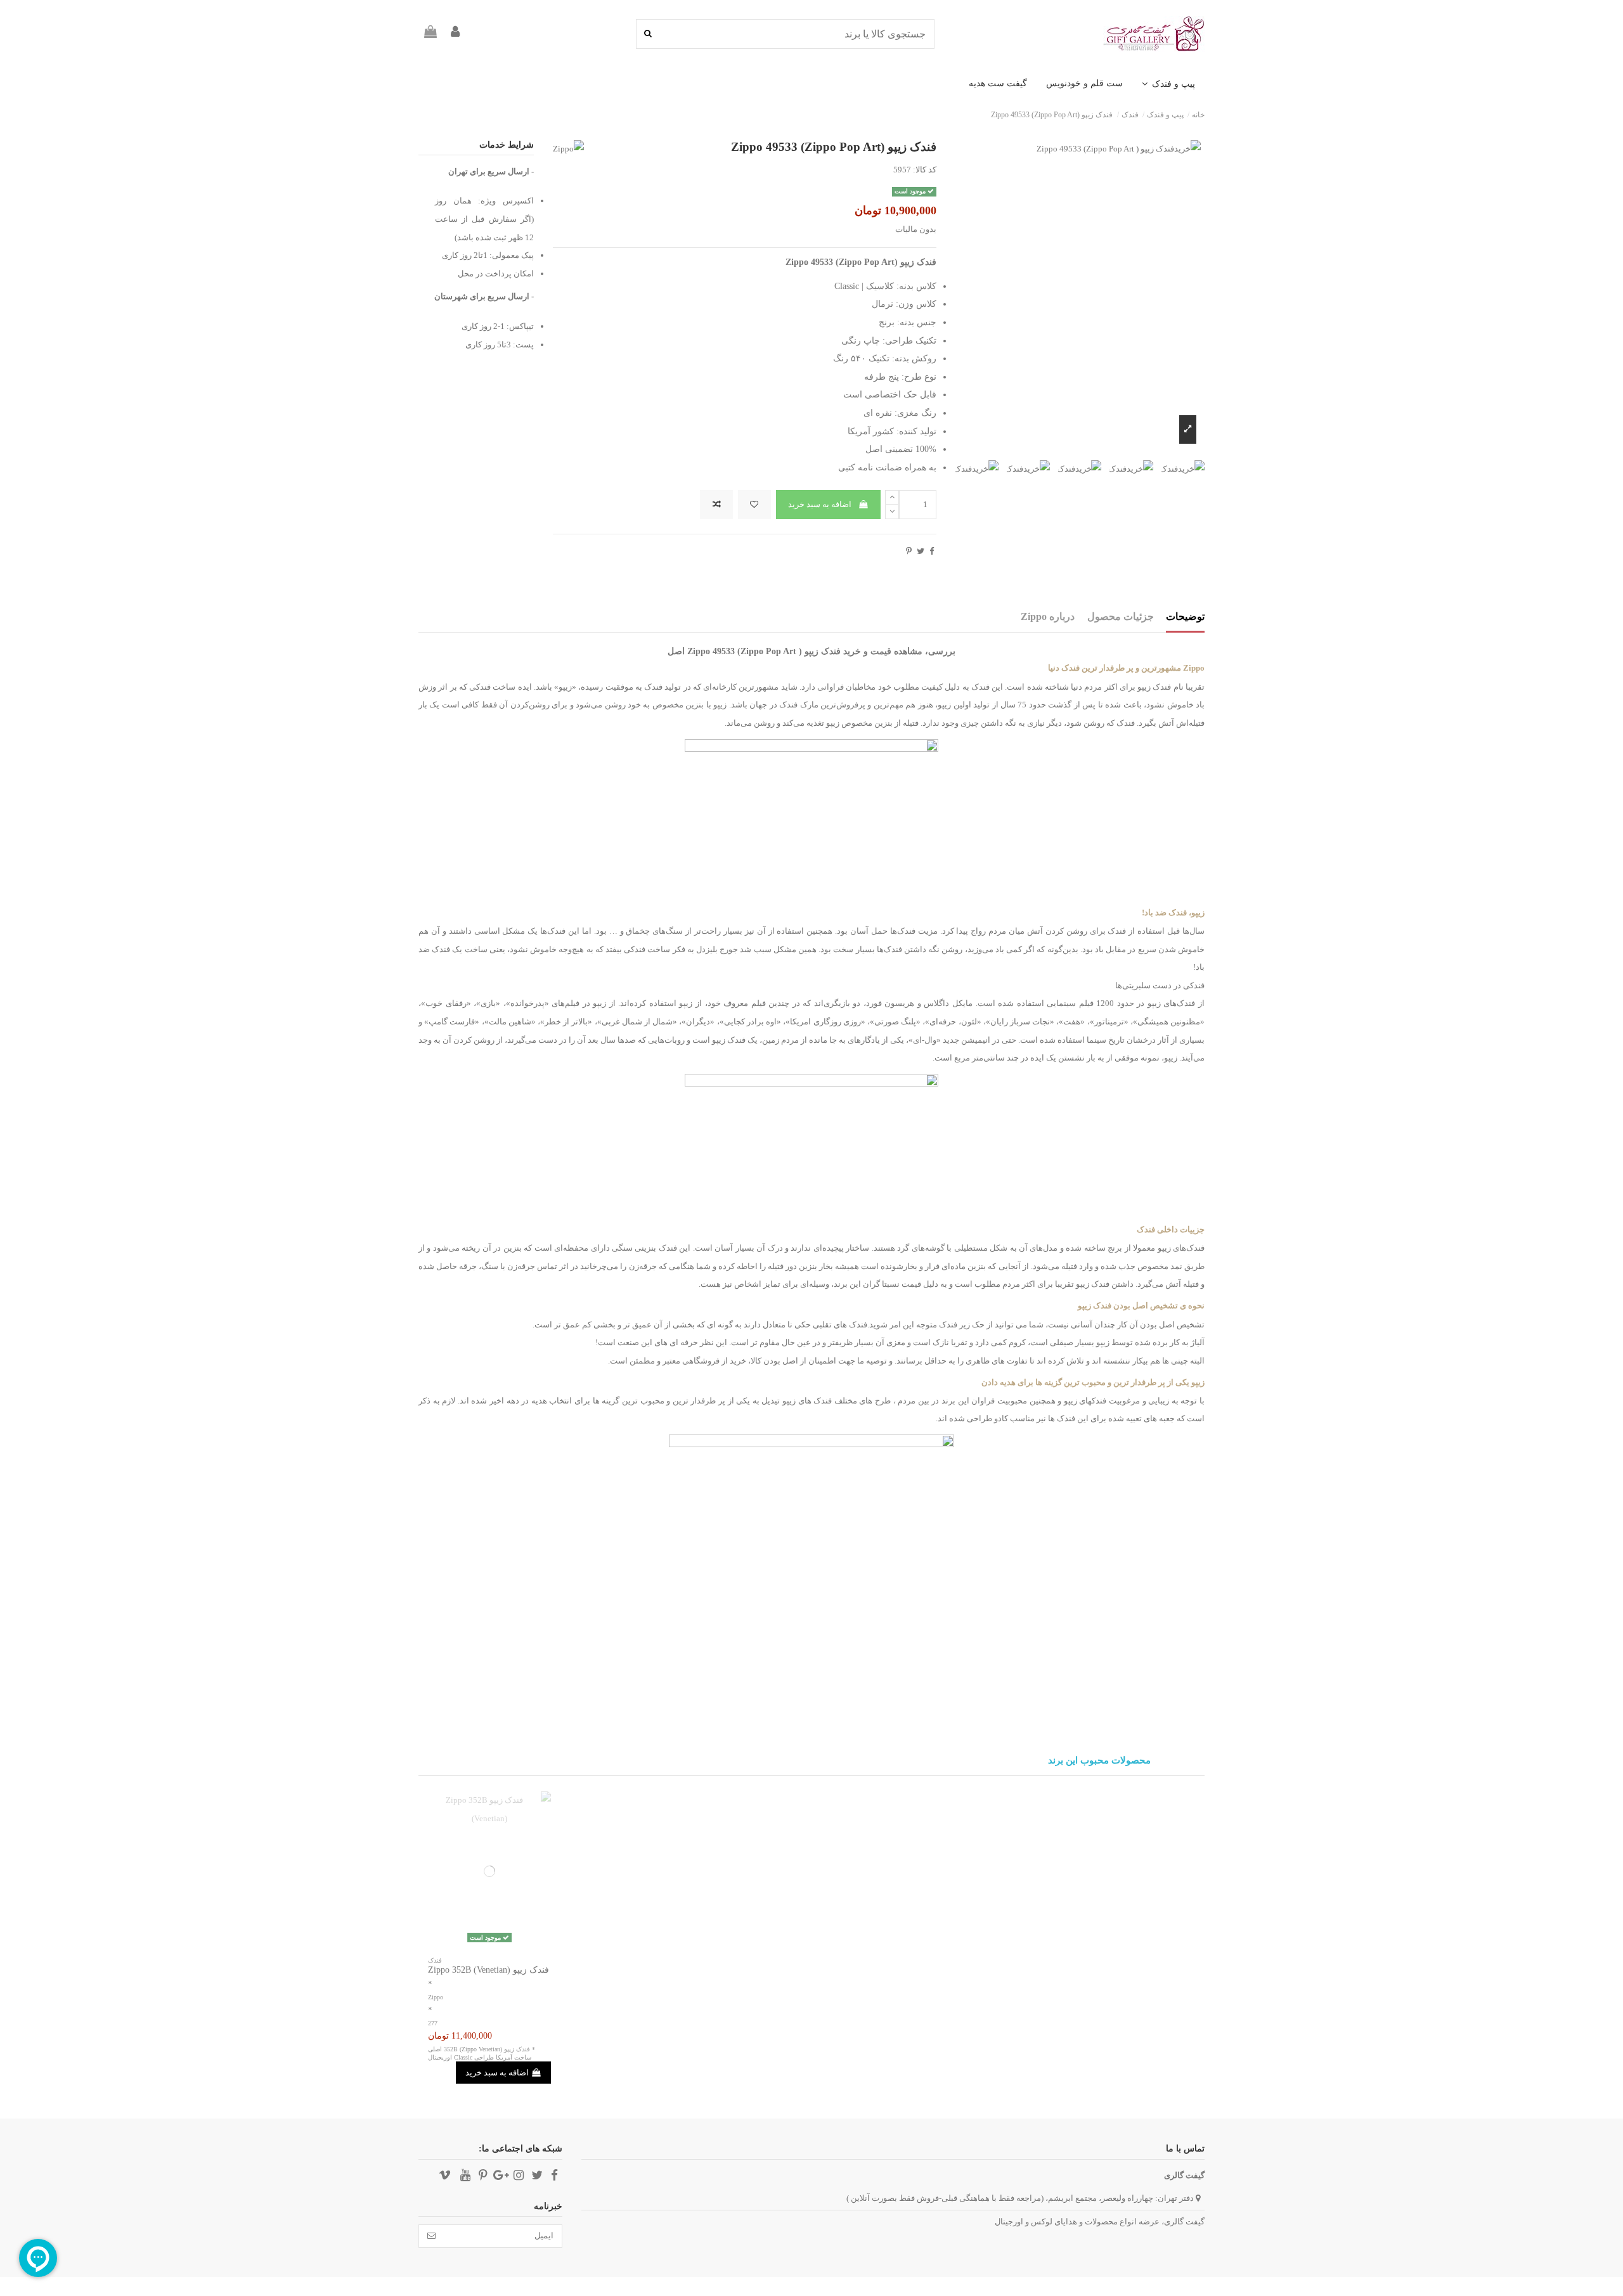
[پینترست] (909, 551)
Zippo (436, 1997)
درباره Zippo (1048, 616)
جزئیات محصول (1121, 616)
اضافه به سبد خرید (820, 504)
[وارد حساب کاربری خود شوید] (455, 34)
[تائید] (431, 2236)
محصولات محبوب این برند (1099, 1761)
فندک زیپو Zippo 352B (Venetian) (488, 1970)
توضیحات (1185, 616)
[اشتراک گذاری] (932, 551)
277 (433, 2023)
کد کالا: (925, 170)
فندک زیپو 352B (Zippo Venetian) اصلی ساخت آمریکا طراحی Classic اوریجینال (480, 2053)
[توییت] (921, 551)
